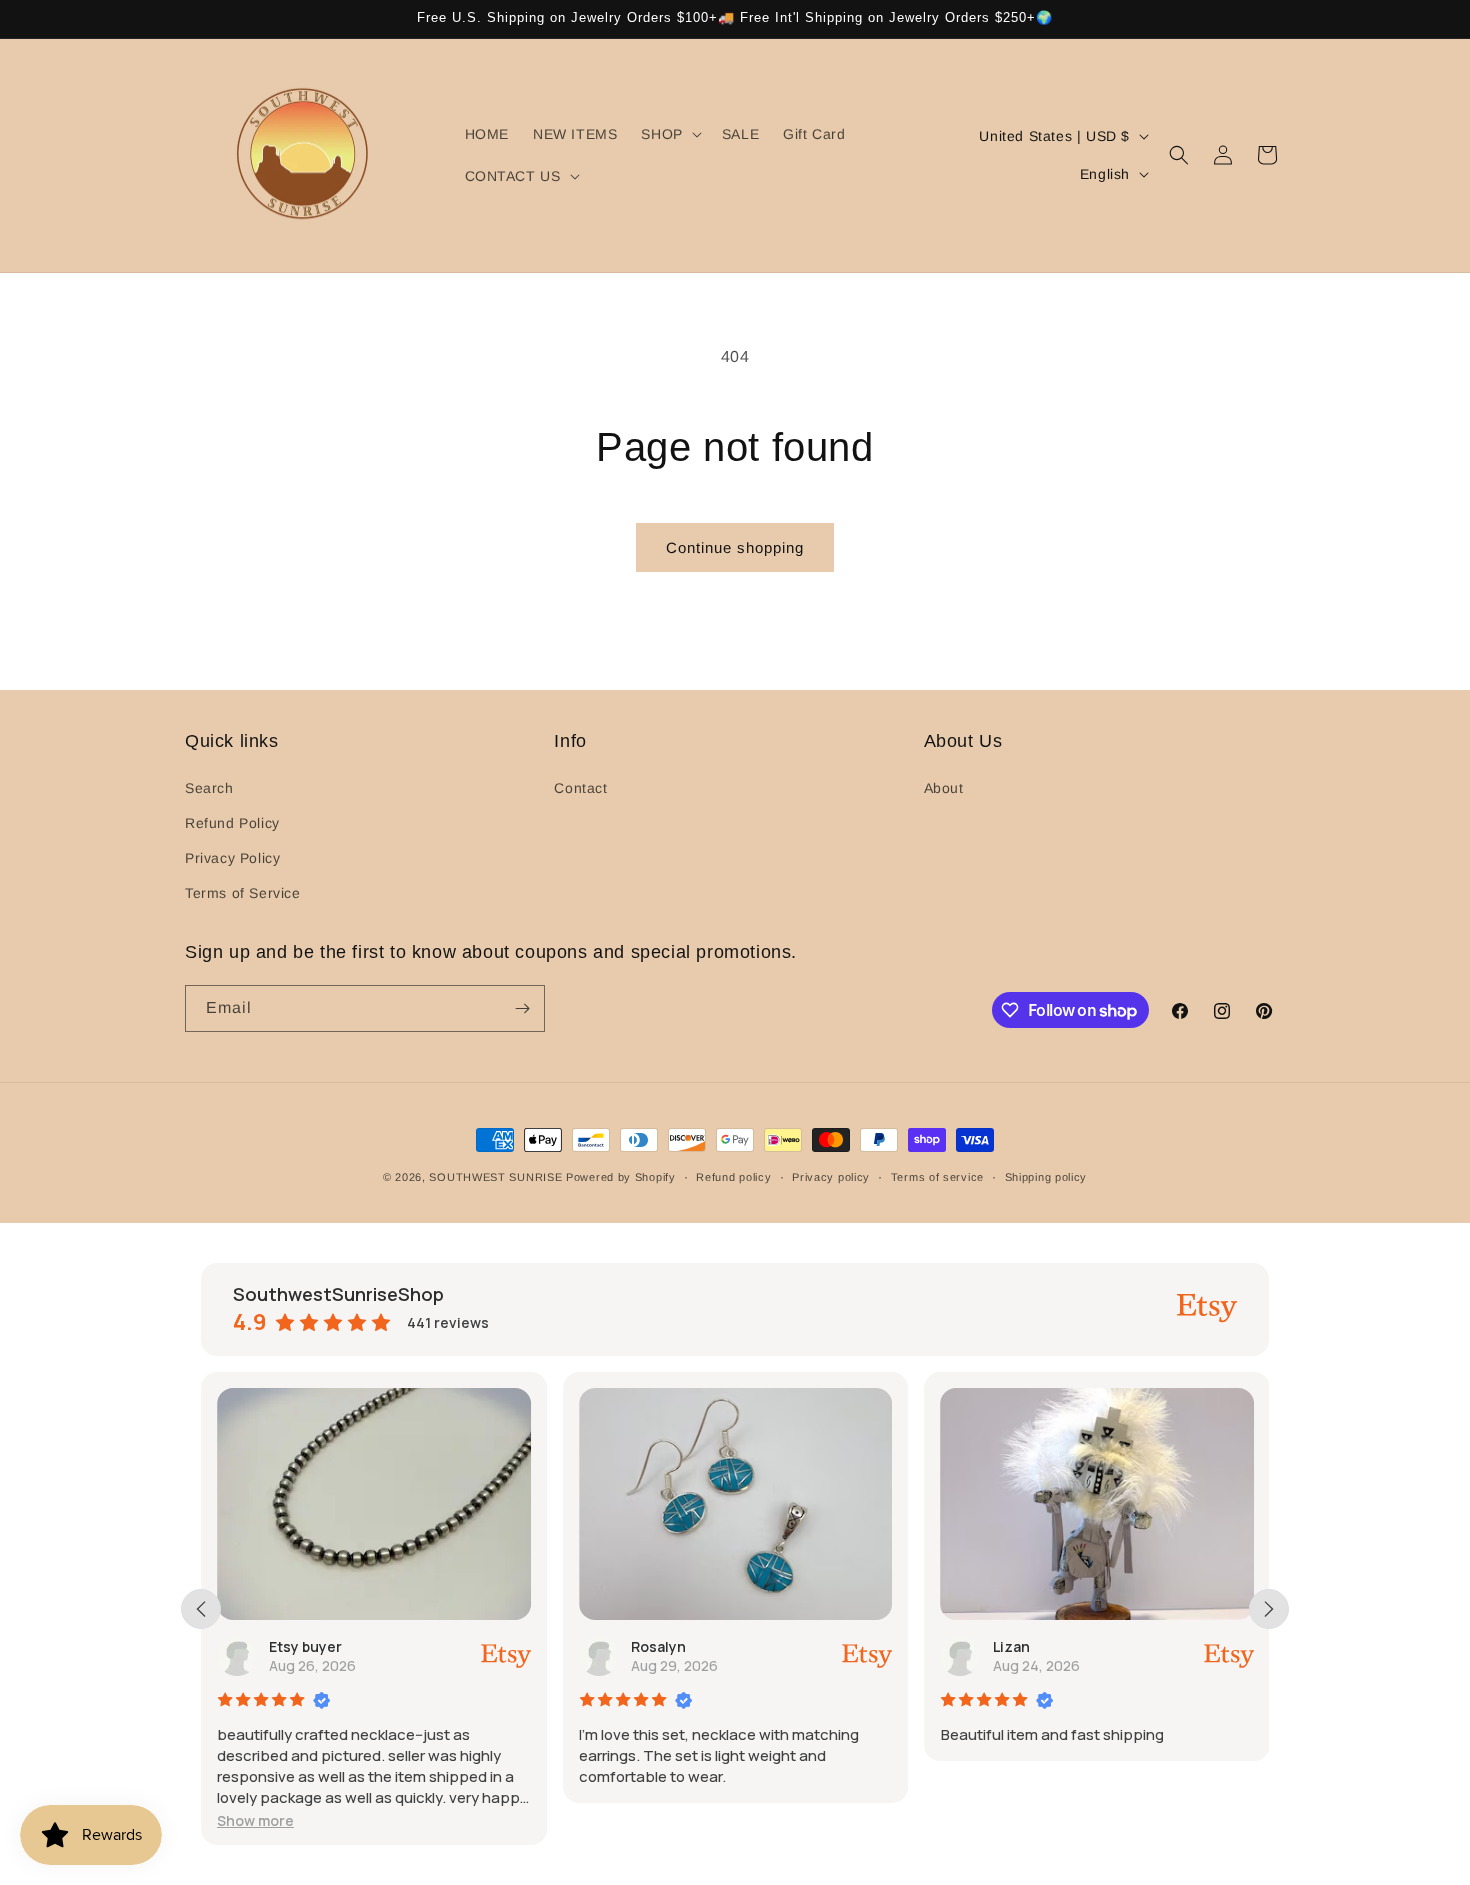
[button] (669, 134)
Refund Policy (232, 823)
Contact (580, 788)
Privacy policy (831, 1177)
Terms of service (937, 1177)
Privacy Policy (232, 858)
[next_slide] (1269, 1609)
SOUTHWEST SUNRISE (495, 1177)
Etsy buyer (305, 1646)
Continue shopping (735, 547)
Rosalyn (658, 1646)
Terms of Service (243, 893)
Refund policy (733, 1177)
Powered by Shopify (621, 1177)
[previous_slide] (201, 1609)
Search (209, 788)
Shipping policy (1046, 1177)
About (944, 788)
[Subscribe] (522, 1008)
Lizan (1011, 1646)
